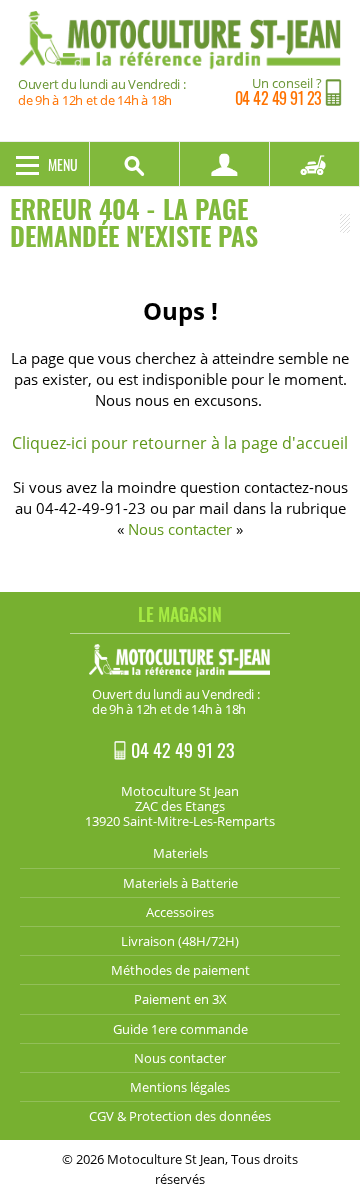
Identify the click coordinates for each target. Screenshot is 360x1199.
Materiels (180, 853)
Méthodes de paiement (180, 970)
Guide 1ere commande (180, 1029)
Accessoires (180, 912)
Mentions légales (180, 1087)
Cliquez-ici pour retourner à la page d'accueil (180, 443)
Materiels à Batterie (180, 883)
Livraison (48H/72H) (180, 941)
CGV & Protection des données (180, 1116)
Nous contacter (180, 529)
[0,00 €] (315, 164)
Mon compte (225, 164)
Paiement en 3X (180, 999)
